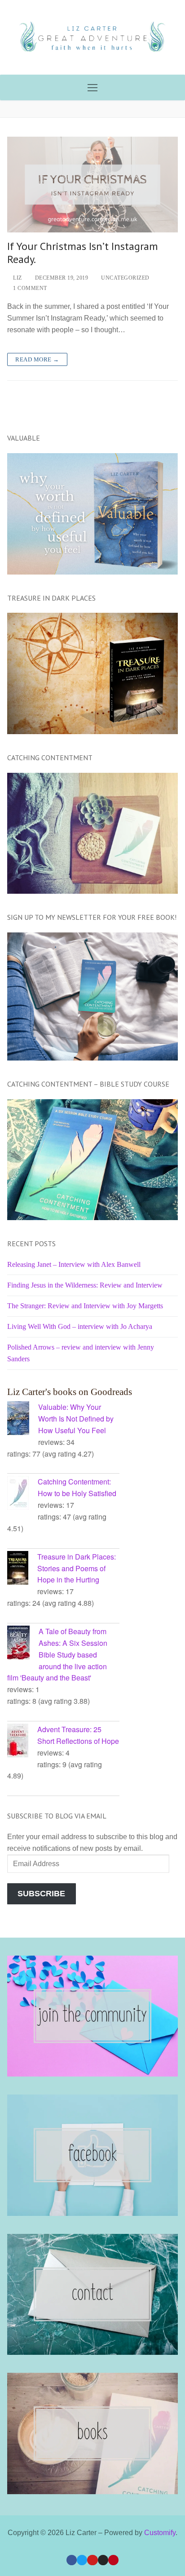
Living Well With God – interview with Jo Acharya (80, 1326)
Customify (160, 2533)
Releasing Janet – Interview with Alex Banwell (74, 1264)
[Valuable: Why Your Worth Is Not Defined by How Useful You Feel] (23, 1420)
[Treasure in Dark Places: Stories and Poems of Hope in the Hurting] (22, 1569)
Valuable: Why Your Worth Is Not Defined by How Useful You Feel (76, 1419)
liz (17, 278)
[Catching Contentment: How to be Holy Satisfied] (22, 1494)
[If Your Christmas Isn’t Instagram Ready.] (92, 185)
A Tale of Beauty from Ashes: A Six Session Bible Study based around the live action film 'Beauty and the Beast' (57, 1655)
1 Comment (29, 288)
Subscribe (41, 1894)
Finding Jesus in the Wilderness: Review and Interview (85, 1285)
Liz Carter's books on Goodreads (70, 1392)
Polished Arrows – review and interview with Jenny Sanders (81, 1353)
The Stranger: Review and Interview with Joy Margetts (85, 1306)
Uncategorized (125, 278)
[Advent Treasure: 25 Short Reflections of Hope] (22, 1742)
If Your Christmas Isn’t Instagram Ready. (83, 253)
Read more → (37, 359)
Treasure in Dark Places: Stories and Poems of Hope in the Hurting (77, 1568)
